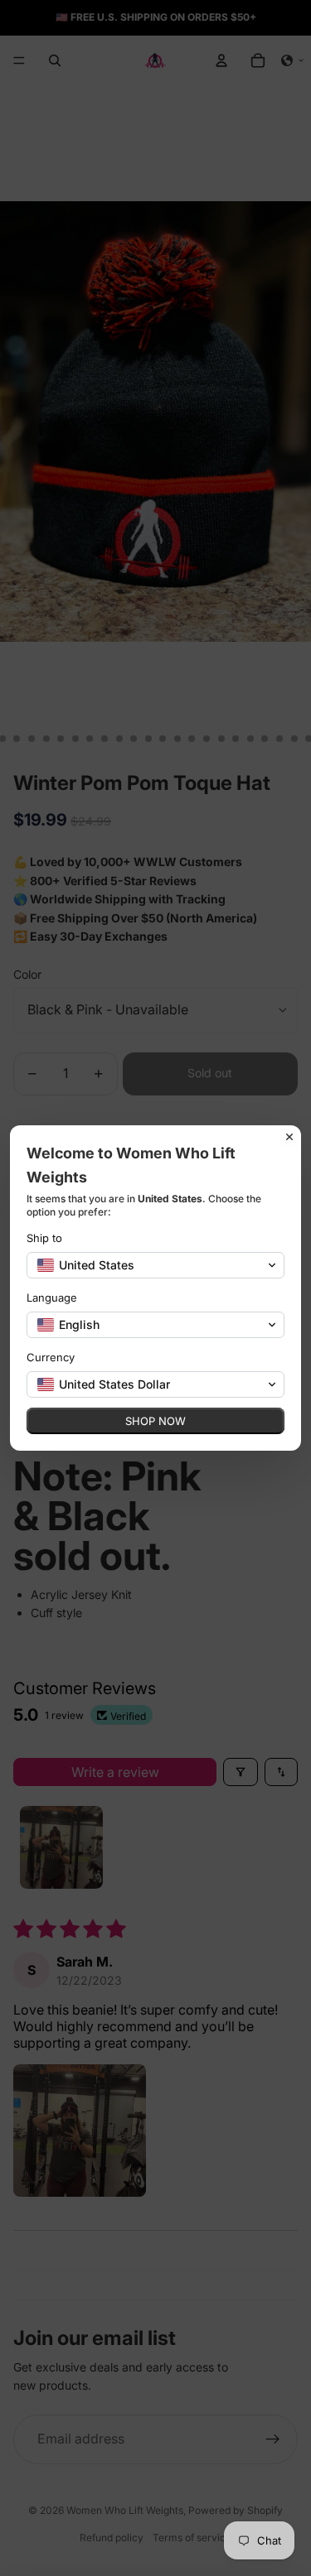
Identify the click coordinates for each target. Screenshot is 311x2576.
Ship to (44, 1238)
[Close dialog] (289, 1137)
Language (52, 1298)
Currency (51, 1357)
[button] (155, 1265)
